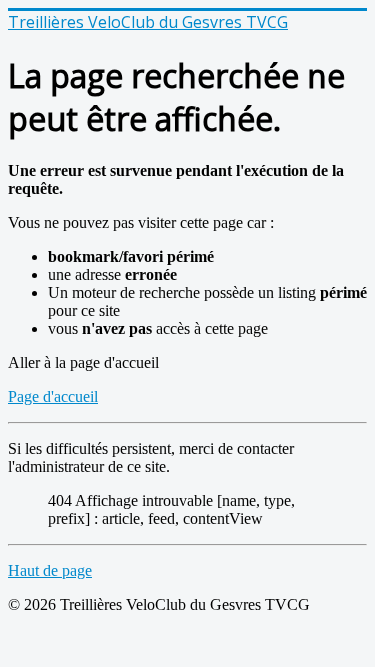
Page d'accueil (53, 396)
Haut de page (50, 570)
